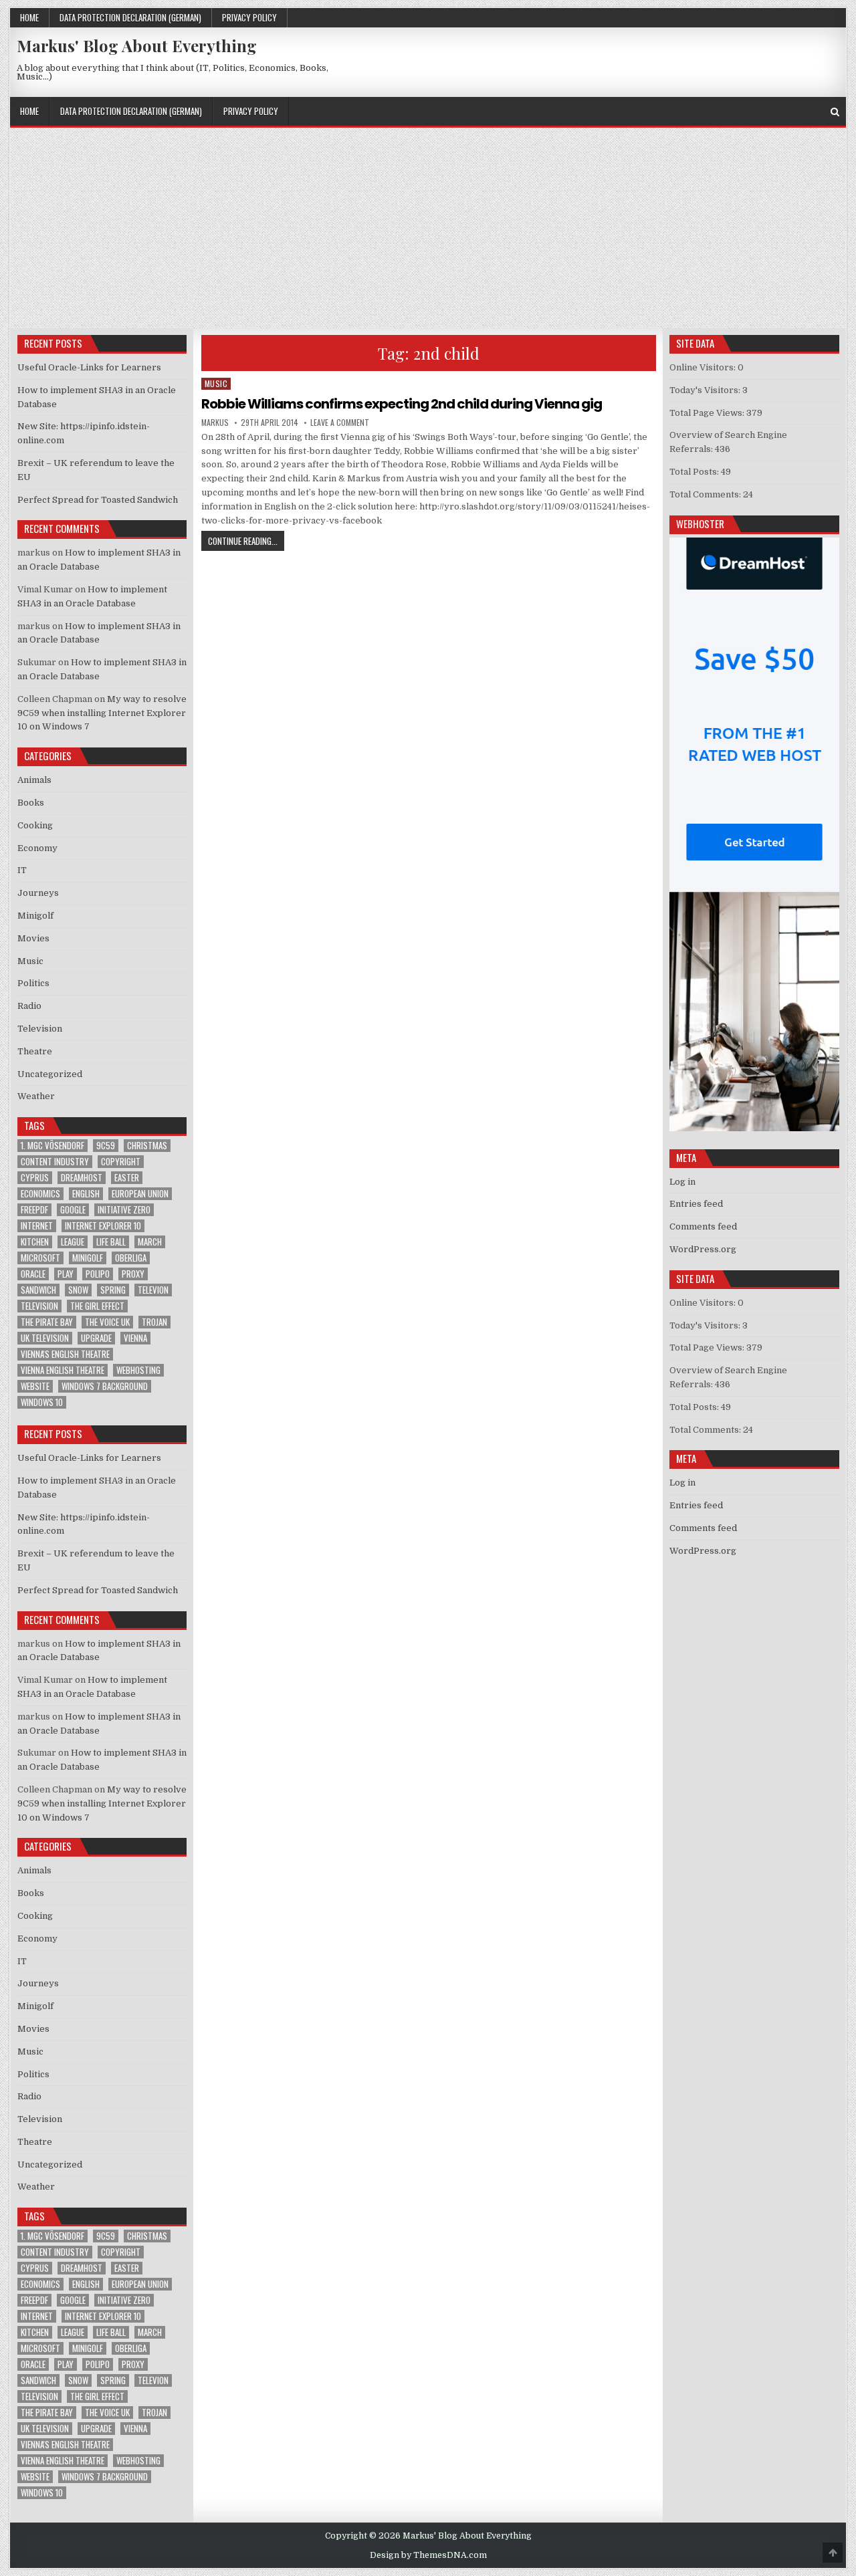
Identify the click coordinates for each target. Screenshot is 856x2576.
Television (40, 1029)
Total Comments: (706, 494)
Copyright (121, 1162)
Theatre (35, 1051)
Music (216, 383)
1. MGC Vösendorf (52, 1146)
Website (35, 1386)
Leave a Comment (340, 423)
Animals (34, 780)
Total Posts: (695, 472)
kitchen (35, 1242)
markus (215, 423)
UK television (45, 1338)
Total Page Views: (708, 413)
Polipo (98, 1274)
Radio (29, 1006)
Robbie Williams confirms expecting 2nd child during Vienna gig (402, 404)
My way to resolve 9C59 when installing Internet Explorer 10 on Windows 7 (102, 713)
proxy (133, 1274)
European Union (140, 1194)
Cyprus (35, 1178)
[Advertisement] (428, 228)
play (66, 1274)
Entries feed (696, 1204)
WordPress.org (703, 1249)
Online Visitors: (704, 367)
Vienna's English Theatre (65, 1354)
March (150, 1242)
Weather (36, 1096)
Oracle (33, 1274)
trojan (154, 1322)
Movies (33, 938)
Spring (113, 1290)
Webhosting (138, 1370)
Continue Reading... (246, 541)
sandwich (38, 1290)
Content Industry (55, 1162)
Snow (78, 1290)
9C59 (106, 1146)
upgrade (96, 1338)
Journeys (38, 893)
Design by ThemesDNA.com (428, 2555)
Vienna (135, 1338)
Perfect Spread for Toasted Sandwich (98, 500)
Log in (682, 1182)
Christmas (147, 1146)
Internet (37, 1226)
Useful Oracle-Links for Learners (89, 367)
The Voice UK (107, 1322)
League (73, 1242)
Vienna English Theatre (63, 1370)
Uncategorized (50, 1074)
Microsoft (40, 1258)
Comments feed (703, 1226)
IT (22, 870)
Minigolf (35, 916)
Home (29, 17)
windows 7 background (105, 1386)
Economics (40, 1194)
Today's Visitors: (706, 390)
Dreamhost (82, 1178)
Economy (37, 848)
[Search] (835, 112)
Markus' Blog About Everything (137, 45)
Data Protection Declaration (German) (130, 17)
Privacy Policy (249, 17)
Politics (33, 983)
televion (153, 1290)
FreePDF (34, 1210)
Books (31, 803)
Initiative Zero (124, 1210)
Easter (127, 1178)
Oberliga (131, 1258)
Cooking (35, 825)
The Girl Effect (97, 1306)
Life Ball (111, 1242)
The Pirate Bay (47, 1322)
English (86, 1194)
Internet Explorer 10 (103, 1226)
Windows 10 (42, 1402)
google (73, 1210)
